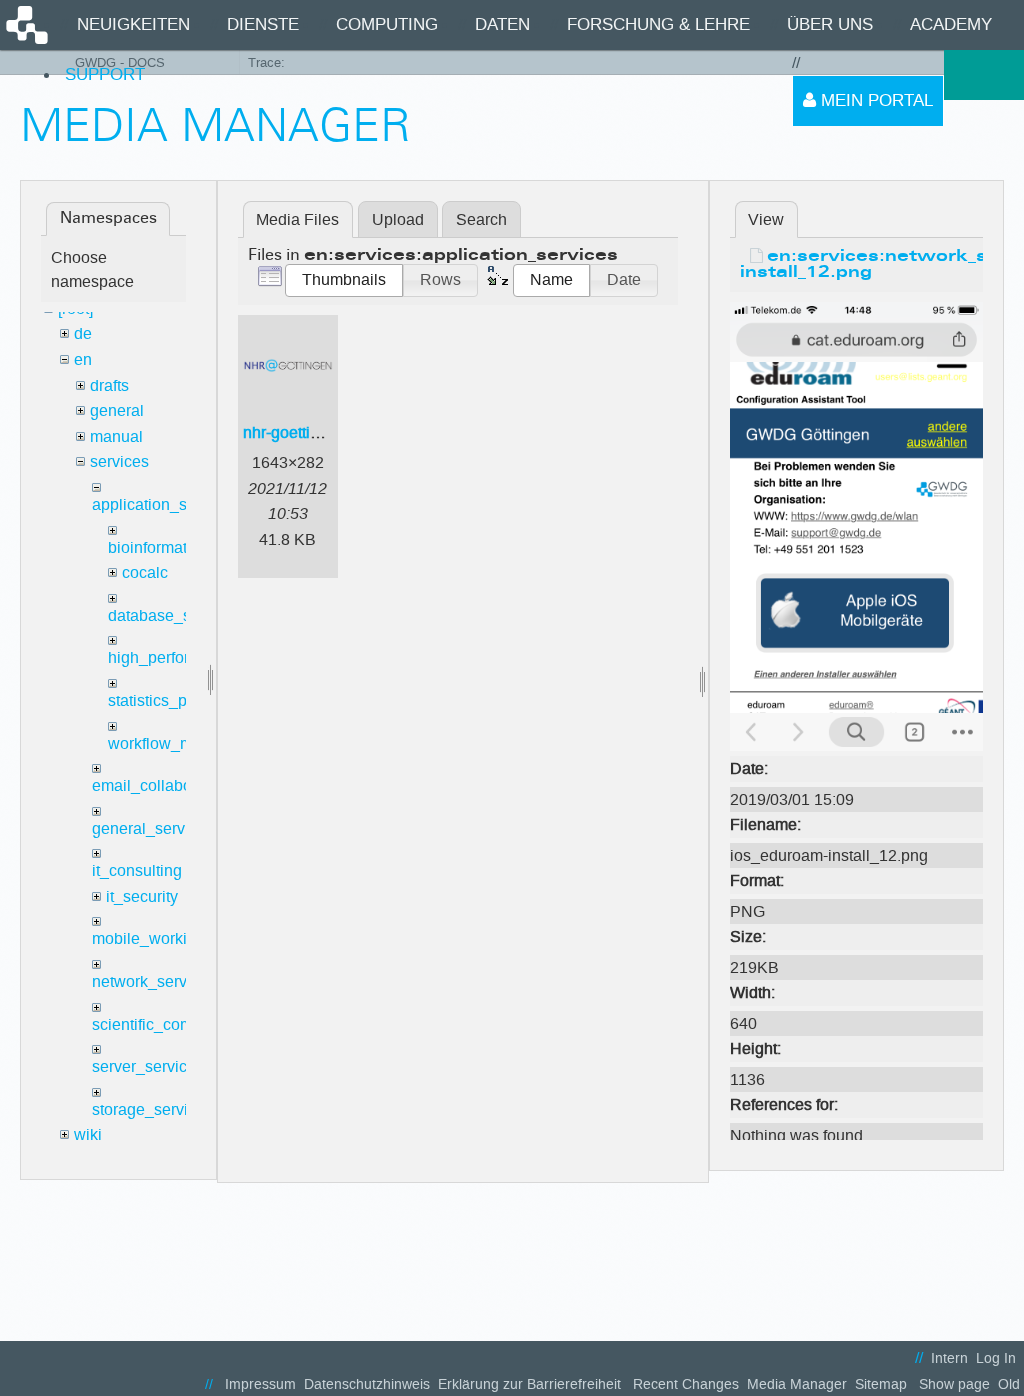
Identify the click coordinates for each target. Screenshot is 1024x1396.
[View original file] (856, 525)
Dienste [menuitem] (263, 24)
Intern (949, 1358)
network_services (154, 981)
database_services (175, 615)
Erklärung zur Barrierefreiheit (529, 1384)
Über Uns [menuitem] (830, 24)
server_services (148, 1066)
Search (481, 219)
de (83, 333)
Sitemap (881, 1384)
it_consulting (137, 870)
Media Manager (797, 1384)
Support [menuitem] (105, 74)
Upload (398, 219)
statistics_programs (176, 700)
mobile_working (148, 938)
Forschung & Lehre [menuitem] (658, 24)
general (117, 410)
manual (116, 436)
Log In (996, 1358)
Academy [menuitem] (951, 24)
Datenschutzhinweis (367, 1384)
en (83, 359)
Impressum (260, 1384)
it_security (142, 896)
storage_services (152, 1109)
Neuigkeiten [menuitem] (133, 24)
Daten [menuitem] (502, 24)
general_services (153, 828)
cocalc (145, 572)
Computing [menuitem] (387, 24)
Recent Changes (686, 1384)
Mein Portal (874, 100)
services (119, 461)
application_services (165, 504)
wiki (88, 1134)
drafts (109, 385)
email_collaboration (162, 785)
